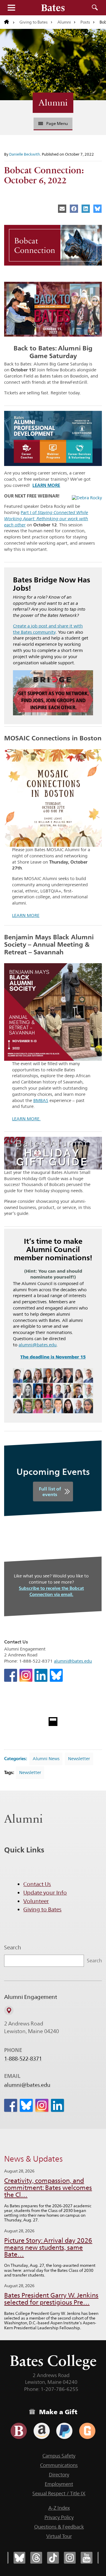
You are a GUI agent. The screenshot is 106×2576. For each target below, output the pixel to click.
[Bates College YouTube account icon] (87, 2558)
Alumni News (46, 1759)
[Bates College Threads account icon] (36, 2558)
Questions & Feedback (59, 2527)
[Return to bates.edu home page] (9, 22)
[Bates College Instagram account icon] (70, 2558)
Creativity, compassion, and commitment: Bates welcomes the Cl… (48, 2188)
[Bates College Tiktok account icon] (53, 2558)
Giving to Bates (34, 22)
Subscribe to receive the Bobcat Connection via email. (51, 1591)
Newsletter (79, 1759)
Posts (85, 22)
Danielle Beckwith (25, 154)
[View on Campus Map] (9, 2010)
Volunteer (36, 1901)
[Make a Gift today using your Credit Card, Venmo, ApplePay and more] (19, 2431)
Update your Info (45, 1893)
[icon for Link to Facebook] (11, 1675)
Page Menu (57, 123)
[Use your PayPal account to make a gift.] (64, 2431)
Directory (59, 2475)
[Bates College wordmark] (53, 8)
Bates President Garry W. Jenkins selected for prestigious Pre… (51, 2299)
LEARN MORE (26, 915)
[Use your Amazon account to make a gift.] (42, 2431)
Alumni (64, 22)
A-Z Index (59, 2508)
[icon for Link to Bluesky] (56, 1675)
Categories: (16, 1759)
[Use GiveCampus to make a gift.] (87, 2431)
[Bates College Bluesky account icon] (19, 2558)
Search (95, 8)
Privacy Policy (59, 2517)
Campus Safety (59, 2456)
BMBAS (41, 1100)
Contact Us (37, 1884)
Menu (11, 8)
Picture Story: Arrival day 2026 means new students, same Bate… (48, 2248)
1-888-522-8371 (23, 2059)
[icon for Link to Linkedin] (41, 1675)
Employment (59, 2484)
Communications (59, 2465)
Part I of (46, 519)
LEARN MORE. (26, 1119)
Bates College (53, 2361)
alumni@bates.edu (38, 1345)
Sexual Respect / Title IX (59, 2493)
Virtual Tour (59, 2536)
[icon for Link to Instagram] (26, 1675)
